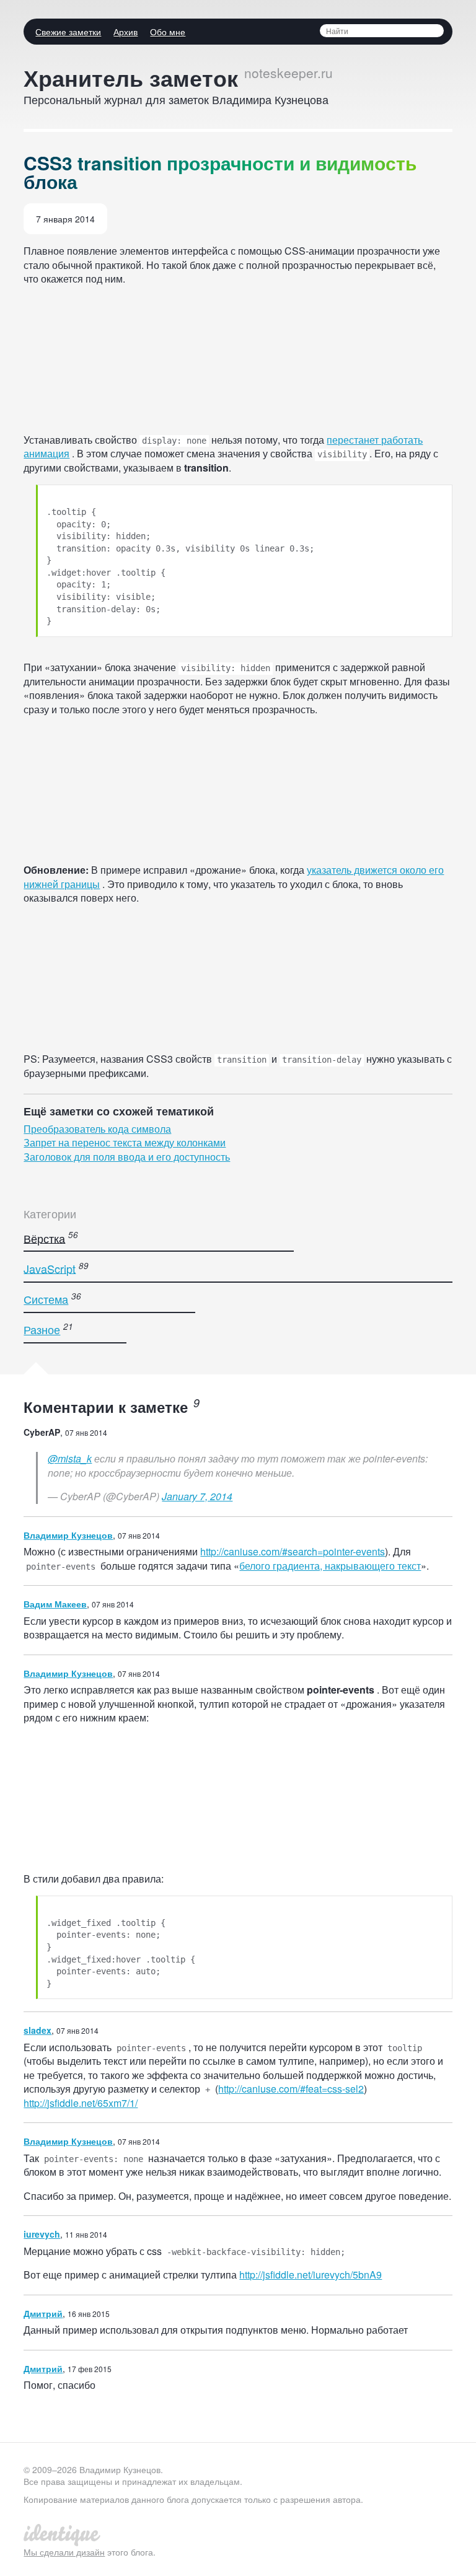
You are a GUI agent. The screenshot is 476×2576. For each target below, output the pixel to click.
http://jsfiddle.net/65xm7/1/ (81, 2103)
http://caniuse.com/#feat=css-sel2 (291, 2089)
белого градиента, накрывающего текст (330, 1566)
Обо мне (168, 32)
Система (46, 1299)
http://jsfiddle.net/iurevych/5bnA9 (311, 2275)
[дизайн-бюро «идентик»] (63, 2533)
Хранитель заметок (131, 77)
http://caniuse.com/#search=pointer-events (293, 1551)
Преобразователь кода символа (97, 1129)
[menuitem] (65, 32)
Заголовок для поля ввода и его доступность (127, 1157)
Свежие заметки (68, 32)
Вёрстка (44, 1237)
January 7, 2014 (197, 1496)
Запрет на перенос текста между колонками (125, 1142)
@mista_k (70, 1458)
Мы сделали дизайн (64, 2552)
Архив (126, 32)
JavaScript (50, 1268)
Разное (42, 1329)
